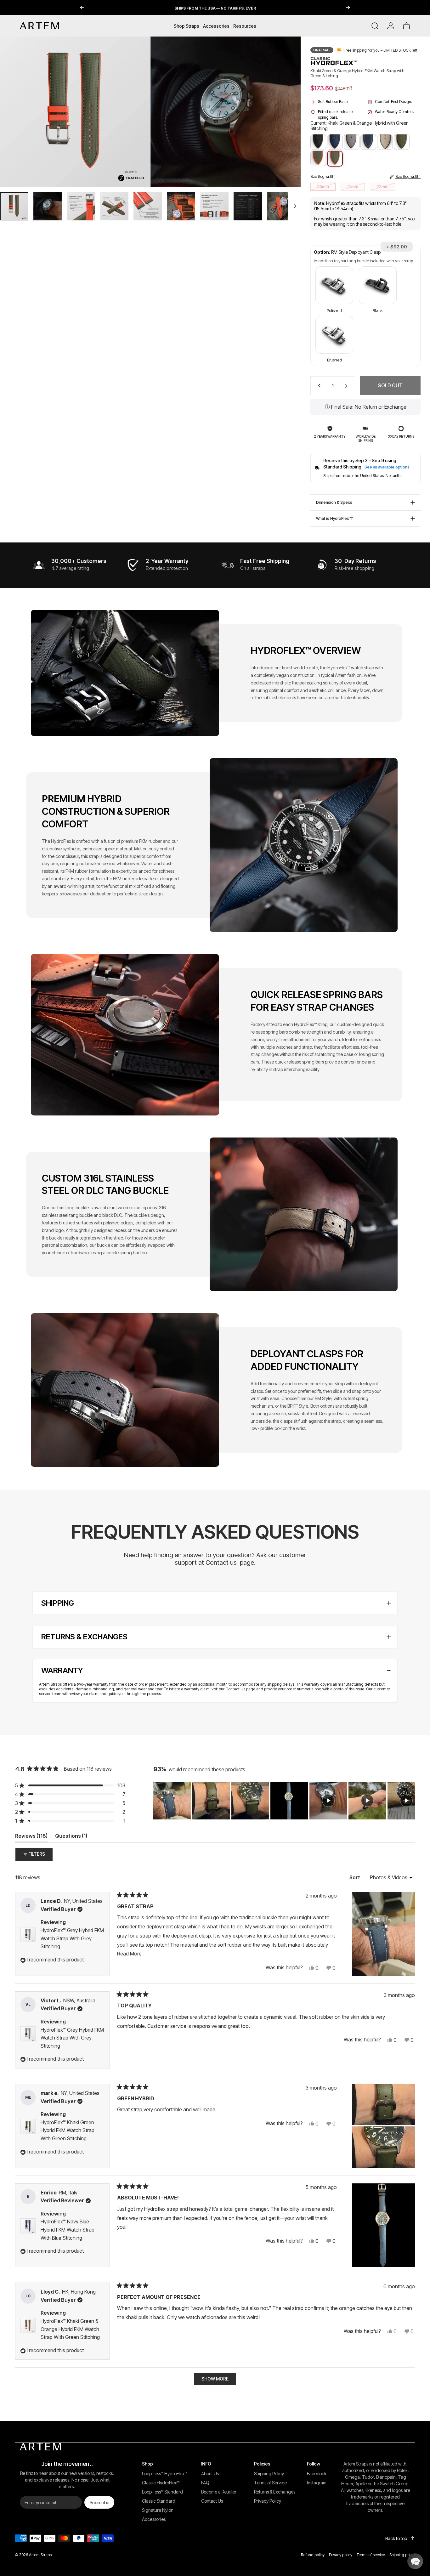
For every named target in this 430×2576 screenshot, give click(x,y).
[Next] (348, 8)
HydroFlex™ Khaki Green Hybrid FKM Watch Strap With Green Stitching (68, 2130)
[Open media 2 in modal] (226, 112)
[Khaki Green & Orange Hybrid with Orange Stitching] (318, 158)
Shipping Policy (269, 2474)
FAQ (205, 2483)
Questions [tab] (71, 1837)
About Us (210, 2474)
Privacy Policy (268, 2501)
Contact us (221, 1563)
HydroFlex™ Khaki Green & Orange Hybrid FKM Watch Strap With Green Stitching (70, 2329)
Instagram (317, 2483)
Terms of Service (270, 2483)
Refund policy (313, 2555)
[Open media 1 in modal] (75, 112)
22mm (382, 187)
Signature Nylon (158, 2510)
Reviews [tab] (31, 1837)
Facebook (317, 2474)
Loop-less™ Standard (162, 2492)
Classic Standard (159, 2501)
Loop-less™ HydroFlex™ (164, 2474)
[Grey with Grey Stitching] (352, 142)
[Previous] (82, 8)
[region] (284, 1801)
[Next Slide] (410, 1801)
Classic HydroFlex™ (161, 2483)
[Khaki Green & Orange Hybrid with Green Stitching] (335, 159)
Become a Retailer (219, 2492)
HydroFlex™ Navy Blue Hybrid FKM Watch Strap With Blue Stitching (68, 2230)
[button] (334, 290)
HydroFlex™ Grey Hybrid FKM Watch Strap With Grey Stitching (72, 1938)
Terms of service (371, 2555)
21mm (353, 187)
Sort (355, 1877)
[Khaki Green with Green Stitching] (402, 142)
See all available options (387, 467)
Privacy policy (341, 2555)
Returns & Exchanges (275, 2492)
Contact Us (235, 1689)
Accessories (154, 2519)
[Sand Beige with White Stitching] (385, 142)
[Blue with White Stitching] (368, 142)
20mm (323, 187)
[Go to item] (14, 206)
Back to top (396, 2538)
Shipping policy (402, 2555)
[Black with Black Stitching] (318, 142)
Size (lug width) (408, 177)
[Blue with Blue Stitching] (335, 142)
